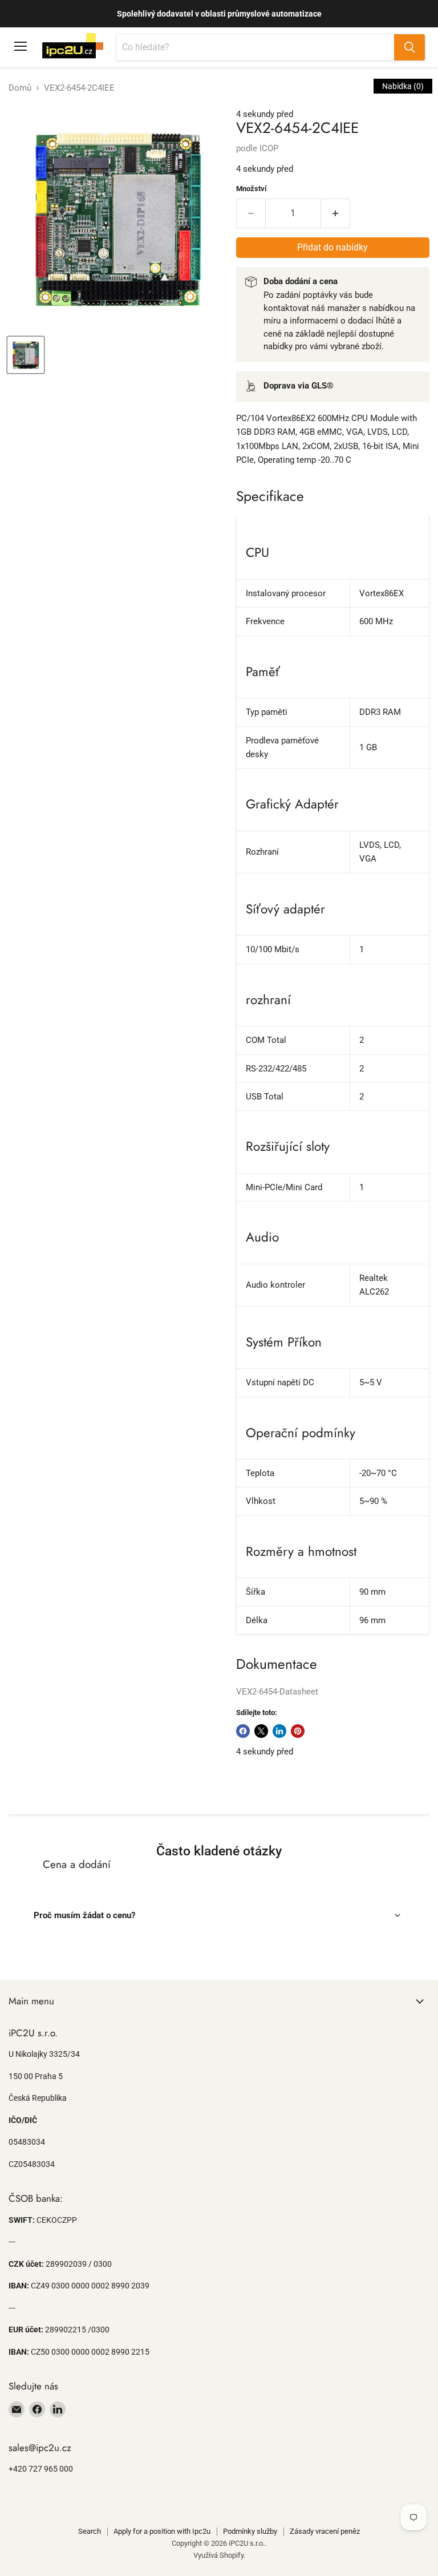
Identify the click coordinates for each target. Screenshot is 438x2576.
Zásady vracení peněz (325, 2531)
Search (90, 2531)
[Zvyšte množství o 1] (336, 213)
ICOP (269, 148)
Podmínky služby (250, 2531)
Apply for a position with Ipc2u (162, 2531)
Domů (20, 88)
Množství (252, 189)
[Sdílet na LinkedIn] (279, 1731)
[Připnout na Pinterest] (298, 1731)
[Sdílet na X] (261, 1731)
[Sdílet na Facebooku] (243, 1731)
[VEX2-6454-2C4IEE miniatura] (26, 355)
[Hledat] (409, 47)
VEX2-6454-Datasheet (277, 1692)
